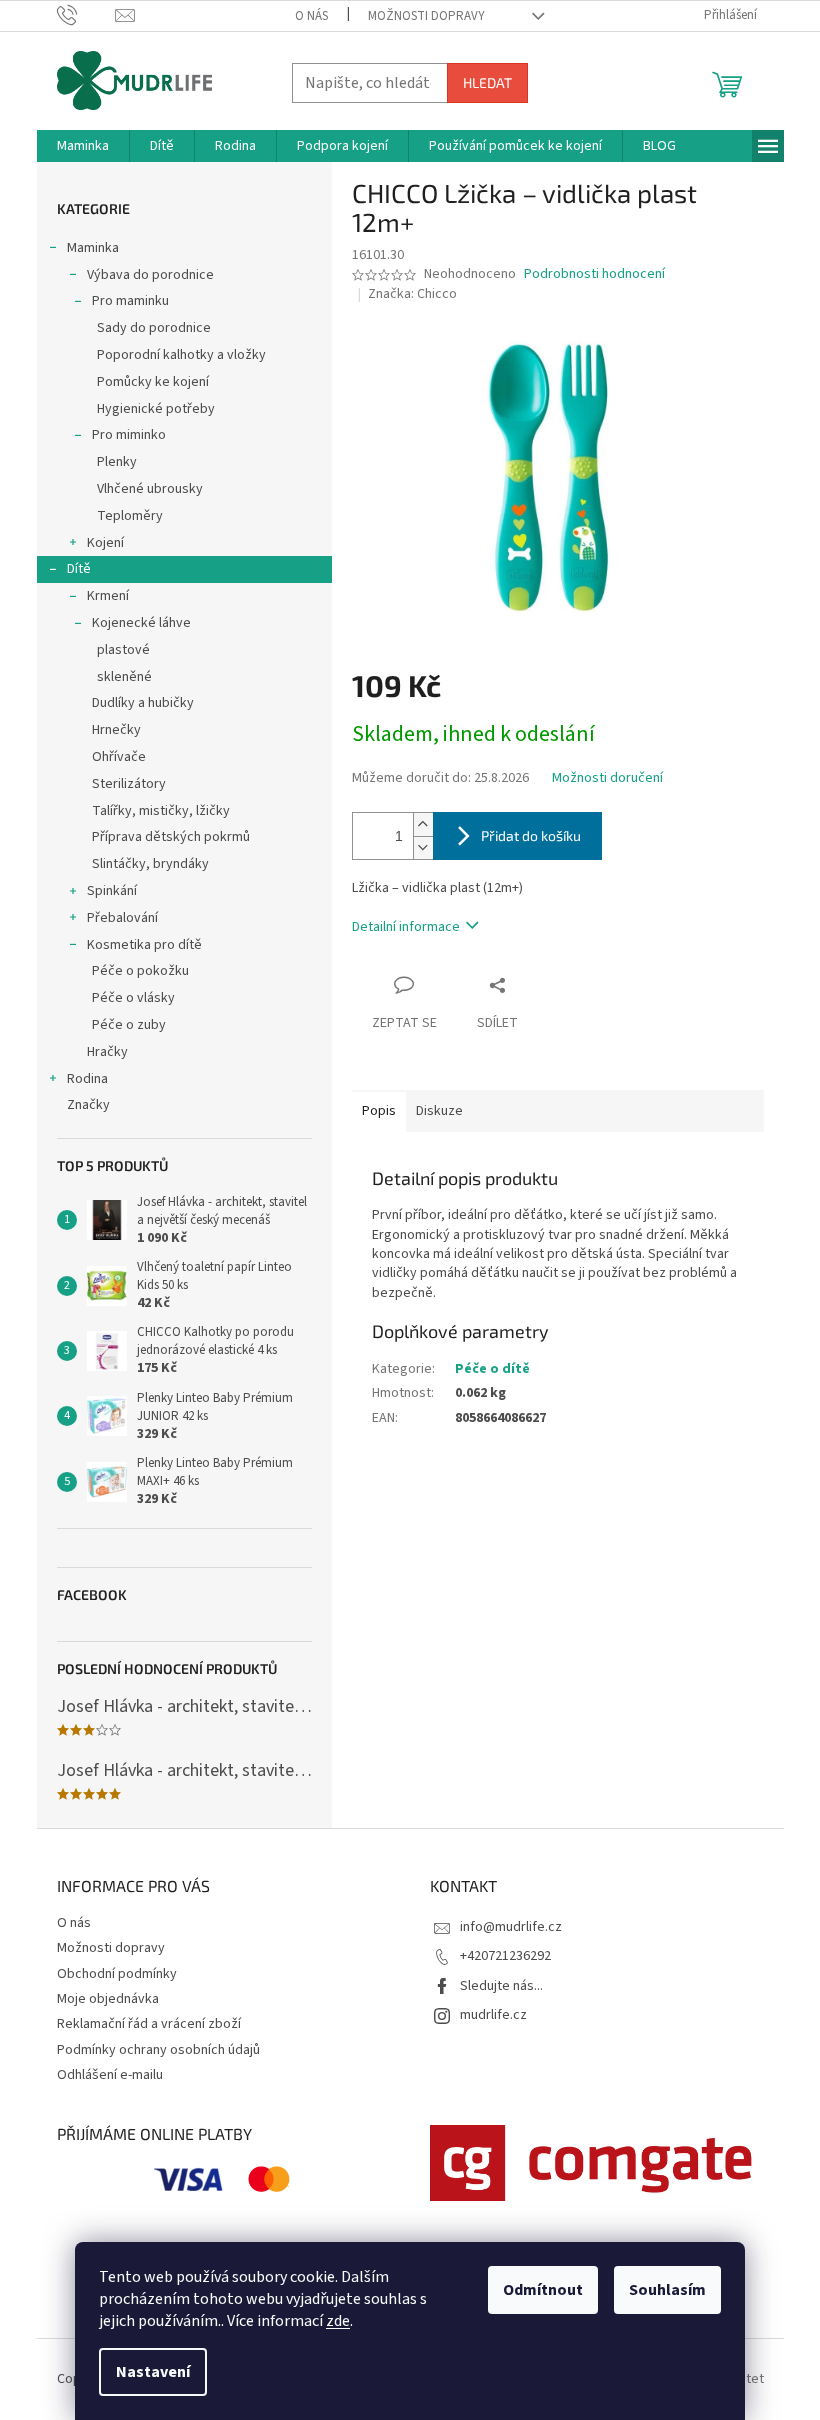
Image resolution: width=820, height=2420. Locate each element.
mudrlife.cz (493, 2015)
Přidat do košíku (531, 835)
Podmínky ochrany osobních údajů (158, 2050)
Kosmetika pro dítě (144, 945)
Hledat (487, 82)
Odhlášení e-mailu (110, 2075)
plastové (123, 650)
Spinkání (112, 891)
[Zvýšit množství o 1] (423, 824)
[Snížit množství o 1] (423, 847)
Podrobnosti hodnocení (594, 274)
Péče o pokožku (140, 971)
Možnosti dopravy (426, 16)
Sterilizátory (129, 784)
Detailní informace (406, 927)
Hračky (107, 1052)
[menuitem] (83, 146)
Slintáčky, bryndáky (150, 864)
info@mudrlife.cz (511, 1927)
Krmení (108, 596)
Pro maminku (130, 301)
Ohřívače (119, 757)
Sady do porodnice (154, 328)
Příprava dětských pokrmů (171, 837)
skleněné (124, 677)
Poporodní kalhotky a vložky (181, 355)
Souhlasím (667, 2290)
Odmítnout (543, 2290)
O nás (311, 16)
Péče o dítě (492, 1369)
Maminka (93, 248)
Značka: (412, 294)
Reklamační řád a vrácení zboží (149, 2024)
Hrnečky (116, 730)
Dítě (79, 569)
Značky (88, 1105)
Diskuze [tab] (439, 1111)
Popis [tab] (379, 1111)
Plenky (117, 462)
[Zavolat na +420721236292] (86, 15)
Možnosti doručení (607, 778)
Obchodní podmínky (117, 1974)
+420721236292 (505, 1956)
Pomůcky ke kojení (153, 382)
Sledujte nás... (501, 1986)
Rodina (87, 1079)
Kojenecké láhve (141, 623)
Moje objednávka (108, 1999)
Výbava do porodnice (150, 275)
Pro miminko (129, 435)
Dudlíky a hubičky (143, 703)
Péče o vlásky (133, 998)
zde (338, 2321)
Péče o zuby (129, 1025)
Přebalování (122, 918)
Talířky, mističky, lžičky (161, 811)
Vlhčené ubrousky (150, 489)
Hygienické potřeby (156, 409)
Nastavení (153, 2372)
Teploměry (130, 516)
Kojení (105, 543)
